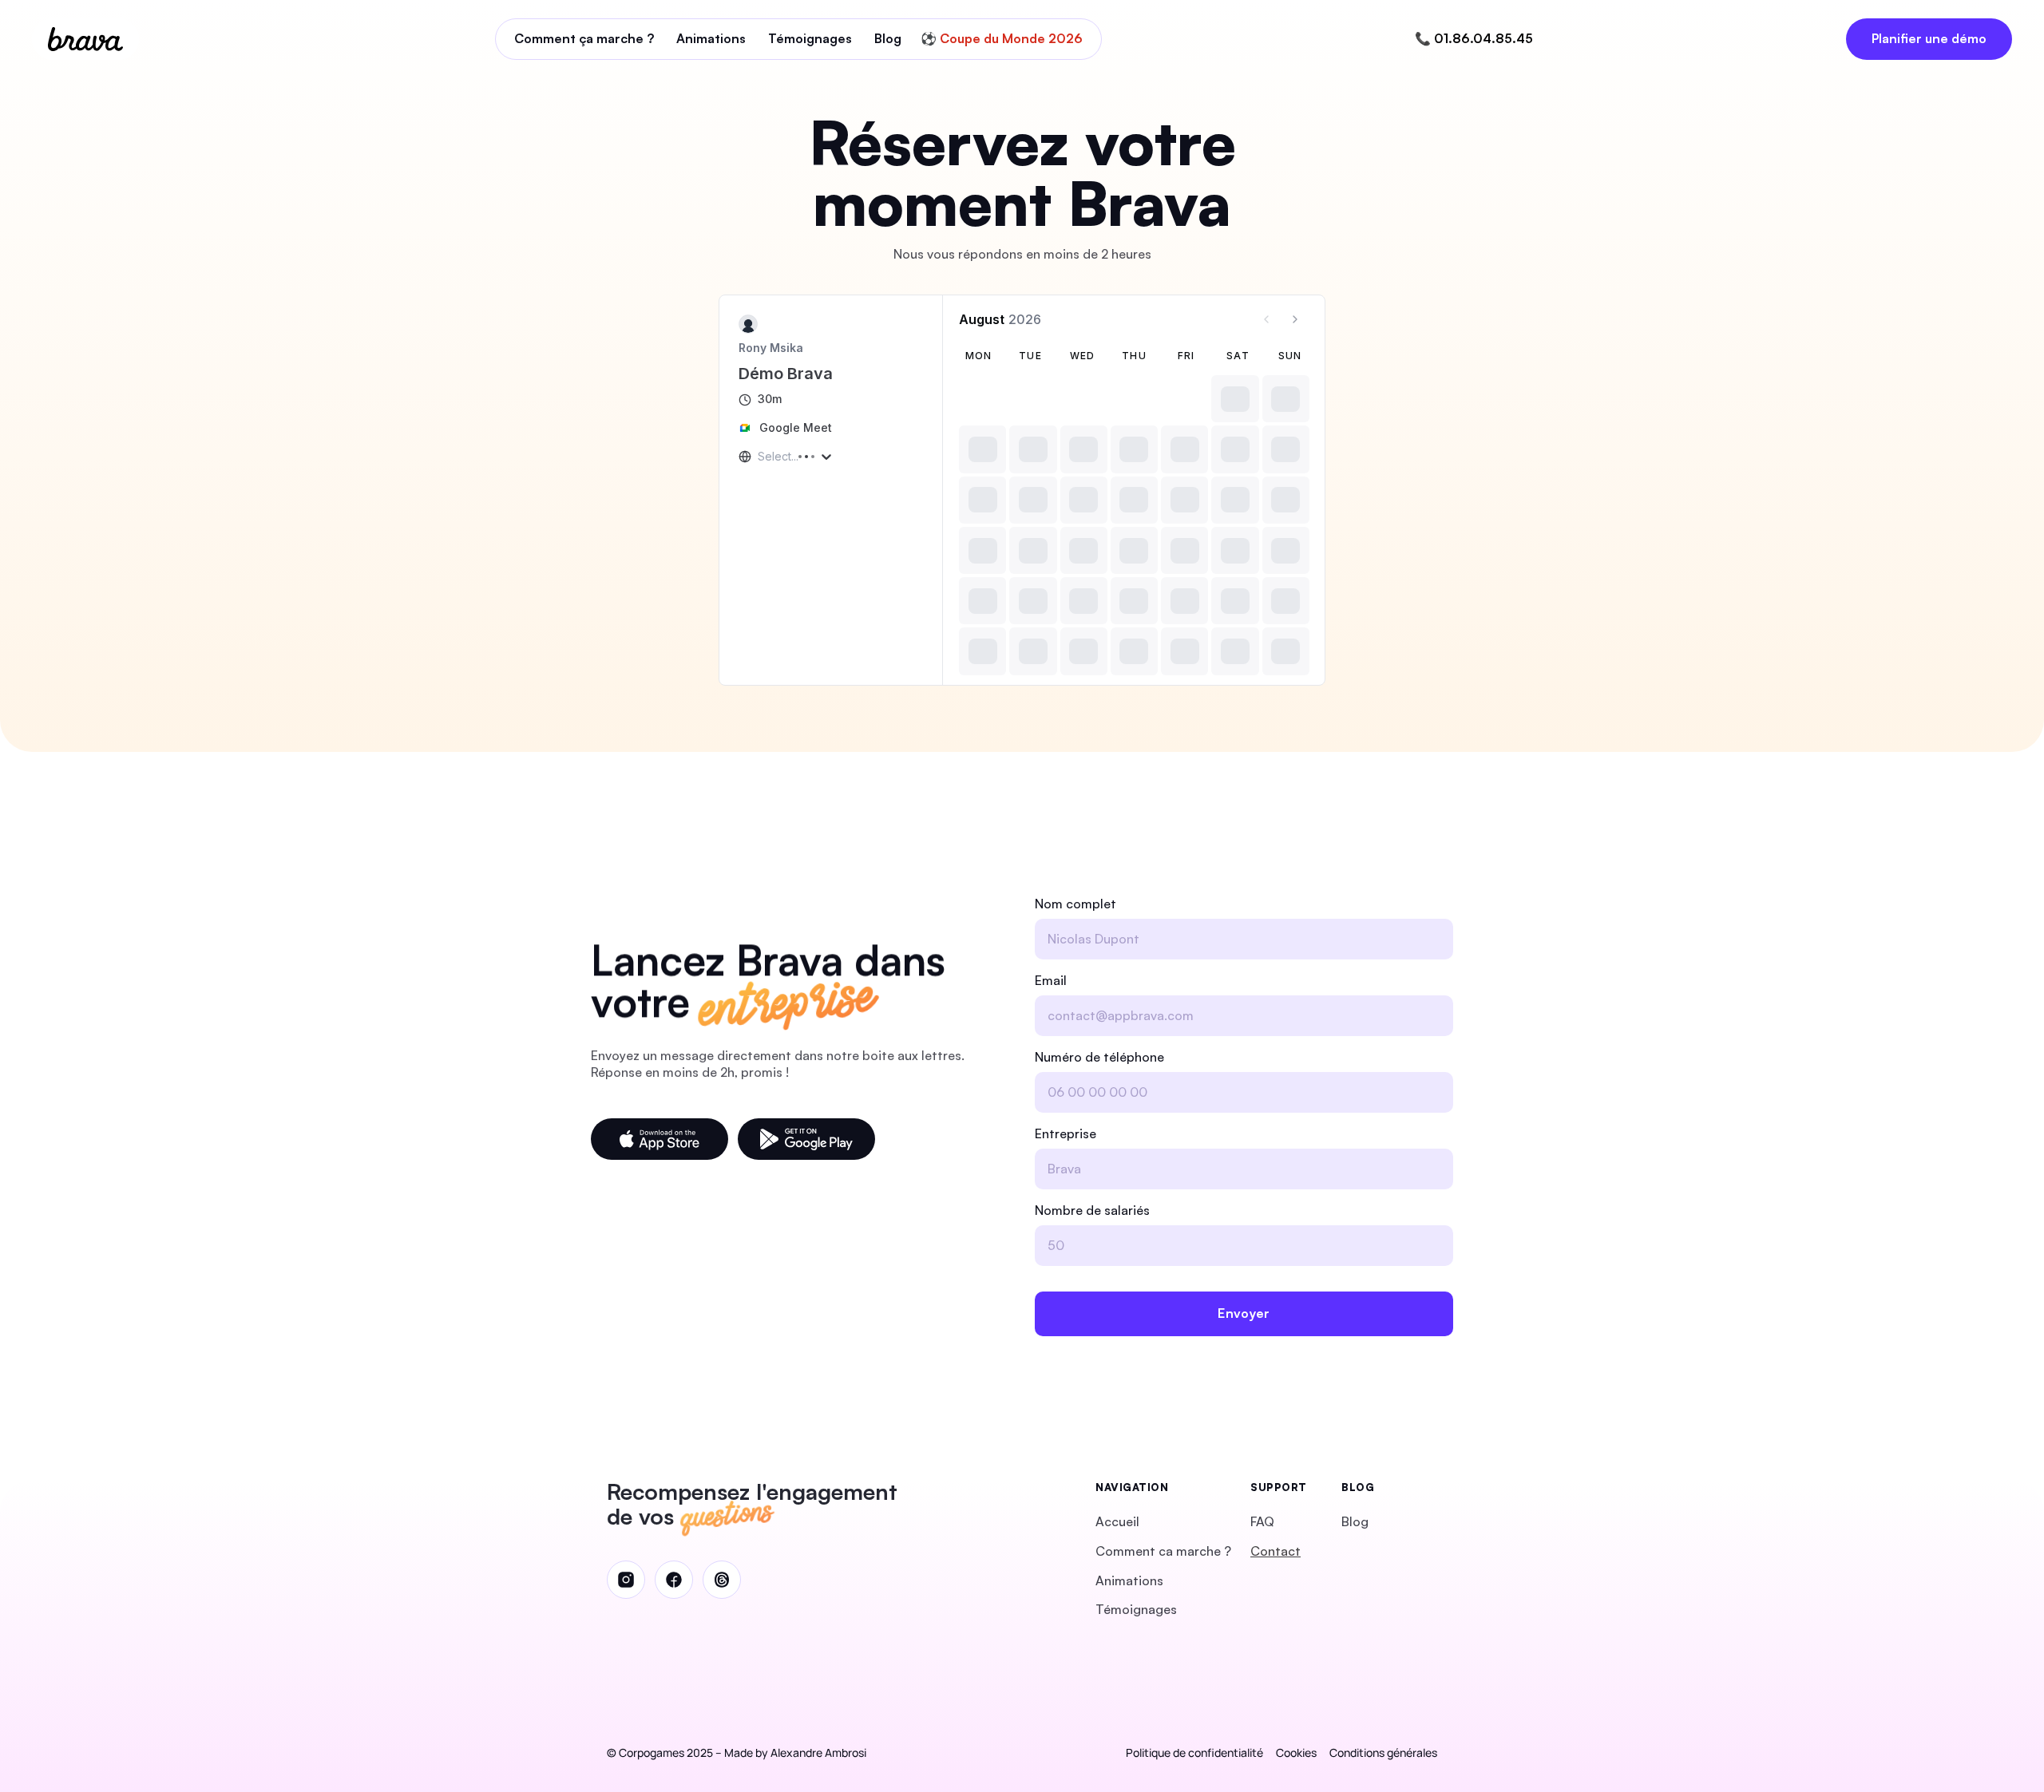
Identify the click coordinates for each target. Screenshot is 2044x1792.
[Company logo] (85, 39)
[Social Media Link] (626, 1580)
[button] (660, 1139)
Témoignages (1136, 1609)
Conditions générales (1383, 1752)
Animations (1129, 1580)
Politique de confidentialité (1194, 1752)
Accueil (1117, 1521)
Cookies (1296, 1752)
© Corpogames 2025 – (664, 1752)
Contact (1276, 1551)
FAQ (1262, 1521)
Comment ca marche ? (1163, 1551)
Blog (1355, 1521)
